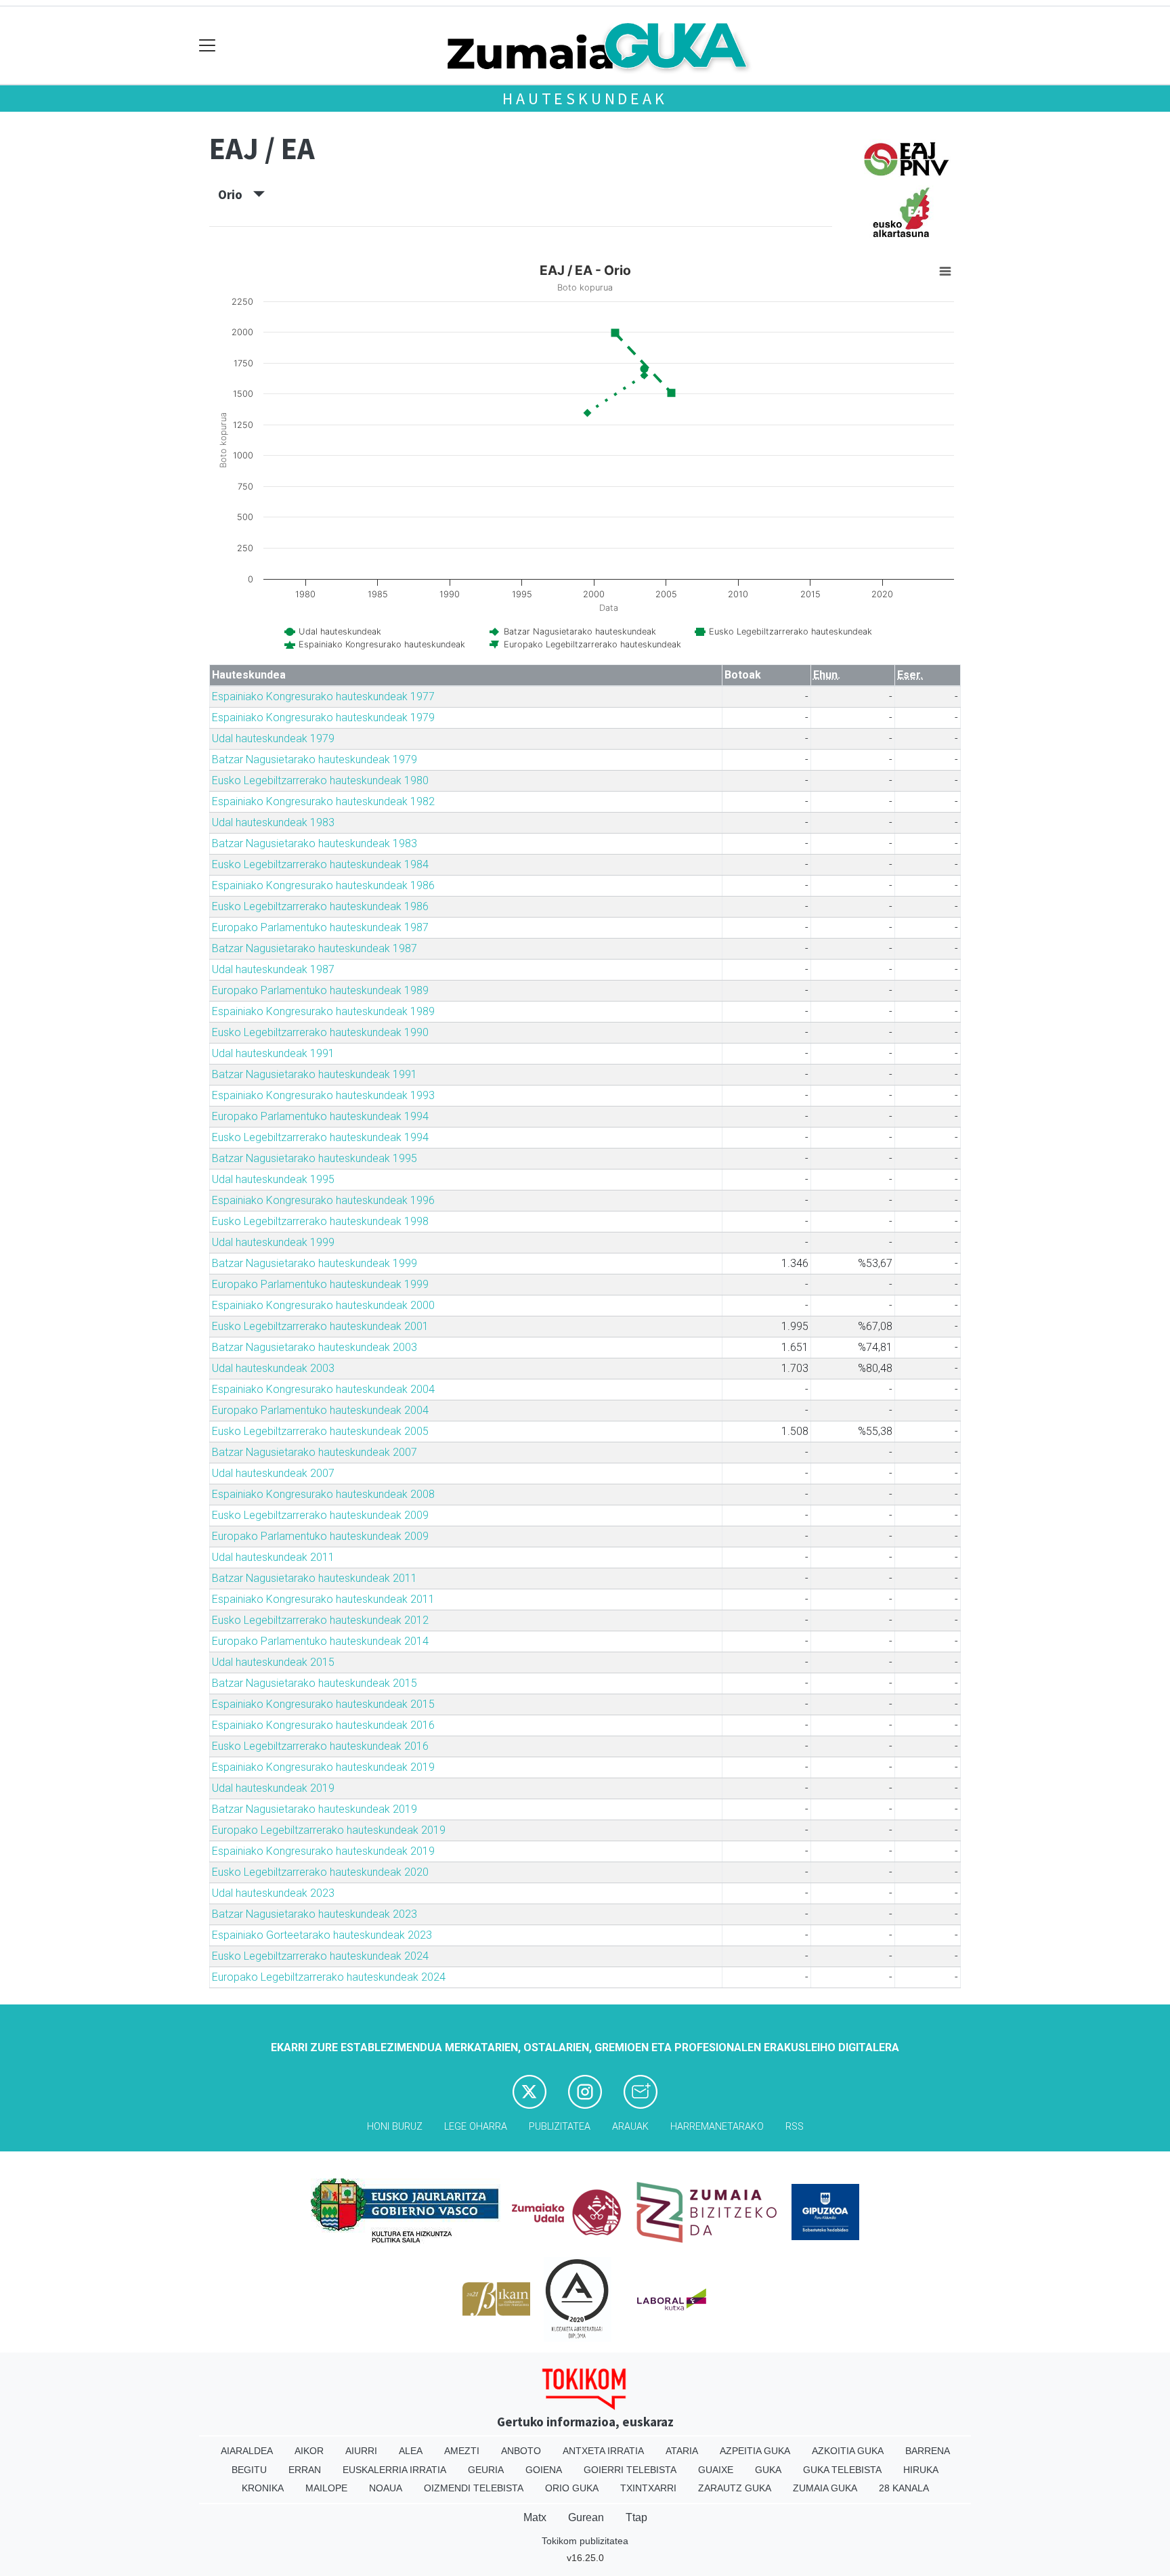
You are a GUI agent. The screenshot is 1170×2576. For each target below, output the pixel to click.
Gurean (586, 2517)
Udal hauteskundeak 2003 (273, 1368)
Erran (305, 2470)
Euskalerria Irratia (394, 2470)
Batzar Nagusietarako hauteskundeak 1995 (315, 1158)
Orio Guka (572, 2488)
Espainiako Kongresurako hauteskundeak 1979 (323, 717)
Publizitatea (560, 2127)
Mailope (326, 2488)
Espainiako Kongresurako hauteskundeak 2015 (323, 1704)
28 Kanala (904, 2488)
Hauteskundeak (585, 99)
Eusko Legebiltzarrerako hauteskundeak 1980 (320, 780)
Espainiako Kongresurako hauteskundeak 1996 (323, 1200)
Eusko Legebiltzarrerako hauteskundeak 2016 (320, 1746)
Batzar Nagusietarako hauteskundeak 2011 (315, 1578)
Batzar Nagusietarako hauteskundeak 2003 (315, 1347)
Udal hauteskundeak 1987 (273, 969)
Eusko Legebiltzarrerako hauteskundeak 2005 (320, 1431)
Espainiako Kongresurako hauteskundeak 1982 (323, 801)
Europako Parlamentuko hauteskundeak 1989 (320, 990)
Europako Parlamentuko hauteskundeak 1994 (320, 1116)
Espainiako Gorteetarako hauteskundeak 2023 (322, 1935)
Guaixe (716, 2470)
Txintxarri (648, 2488)
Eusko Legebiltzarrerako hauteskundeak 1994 (320, 1137)
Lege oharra (476, 2127)
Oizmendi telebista (474, 2488)
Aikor (309, 2451)
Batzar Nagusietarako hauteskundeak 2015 (315, 1683)
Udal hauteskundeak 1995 (273, 1179)
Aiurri (361, 2451)
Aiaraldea (247, 2451)
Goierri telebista (630, 2470)
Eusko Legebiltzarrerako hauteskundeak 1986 (320, 906)
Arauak (630, 2127)
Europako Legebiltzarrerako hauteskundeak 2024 (329, 1977)
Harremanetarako (717, 2127)
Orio (236, 194)
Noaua (386, 2488)
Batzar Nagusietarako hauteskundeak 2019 (315, 1809)
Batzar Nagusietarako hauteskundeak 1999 (315, 1263)
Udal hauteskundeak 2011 (273, 1557)
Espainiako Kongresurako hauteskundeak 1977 (323, 696)
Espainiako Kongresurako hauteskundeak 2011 (323, 1599)
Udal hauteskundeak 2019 (273, 1788)
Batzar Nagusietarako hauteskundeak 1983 (315, 843)
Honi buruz (395, 2127)
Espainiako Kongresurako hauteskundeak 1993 (323, 1095)
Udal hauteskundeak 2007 (273, 1473)
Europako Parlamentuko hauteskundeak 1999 (320, 1284)
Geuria (486, 2470)
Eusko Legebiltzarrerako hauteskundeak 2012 (320, 1620)
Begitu (249, 2470)
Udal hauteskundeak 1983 (273, 822)
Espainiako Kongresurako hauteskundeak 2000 (323, 1305)
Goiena (544, 2470)
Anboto (521, 2451)
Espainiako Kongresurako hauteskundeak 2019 (323, 1767)
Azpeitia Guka (755, 2451)
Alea (411, 2451)
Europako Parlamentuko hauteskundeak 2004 (320, 1410)
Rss (795, 2127)
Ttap (636, 2517)
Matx (535, 2517)
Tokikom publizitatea (585, 2541)
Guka (768, 2470)
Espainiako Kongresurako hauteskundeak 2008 (323, 1494)
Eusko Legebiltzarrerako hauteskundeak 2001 (320, 1326)
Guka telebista (842, 2470)
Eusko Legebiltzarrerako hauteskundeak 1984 (320, 864)
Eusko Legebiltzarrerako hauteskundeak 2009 (320, 1515)
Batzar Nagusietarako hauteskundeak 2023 (315, 1914)
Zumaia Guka (825, 2488)
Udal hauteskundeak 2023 (273, 1893)
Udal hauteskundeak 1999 (273, 1242)
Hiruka (921, 2470)
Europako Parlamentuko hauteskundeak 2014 (320, 1641)
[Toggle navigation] (208, 46)
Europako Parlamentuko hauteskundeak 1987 (320, 927)
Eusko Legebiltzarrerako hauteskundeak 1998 (320, 1221)
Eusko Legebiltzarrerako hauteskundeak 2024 (320, 1956)
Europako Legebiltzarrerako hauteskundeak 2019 (329, 1830)
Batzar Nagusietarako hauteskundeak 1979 (315, 759)
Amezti (462, 2451)
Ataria (682, 2451)
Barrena (928, 2451)
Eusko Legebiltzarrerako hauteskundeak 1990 (320, 1032)
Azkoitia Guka (848, 2451)
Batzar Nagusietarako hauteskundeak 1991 (315, 1074)
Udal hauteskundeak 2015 (273, 1662)
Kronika (263, 2488)
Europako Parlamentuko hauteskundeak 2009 (320, 1536)
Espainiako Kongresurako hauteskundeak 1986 (323, 885)
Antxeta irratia (603, 2451)
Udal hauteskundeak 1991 (273, 1053)
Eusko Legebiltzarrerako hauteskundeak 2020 (320, 1872)
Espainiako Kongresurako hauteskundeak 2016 (323, 1725)
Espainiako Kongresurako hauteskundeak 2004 (323, 1389)
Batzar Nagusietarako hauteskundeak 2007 (315, 1452)
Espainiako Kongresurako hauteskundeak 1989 (323, 1011)
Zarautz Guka (735, 2488)
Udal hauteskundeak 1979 (273, 738)
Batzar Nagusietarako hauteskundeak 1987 (315, 948)
